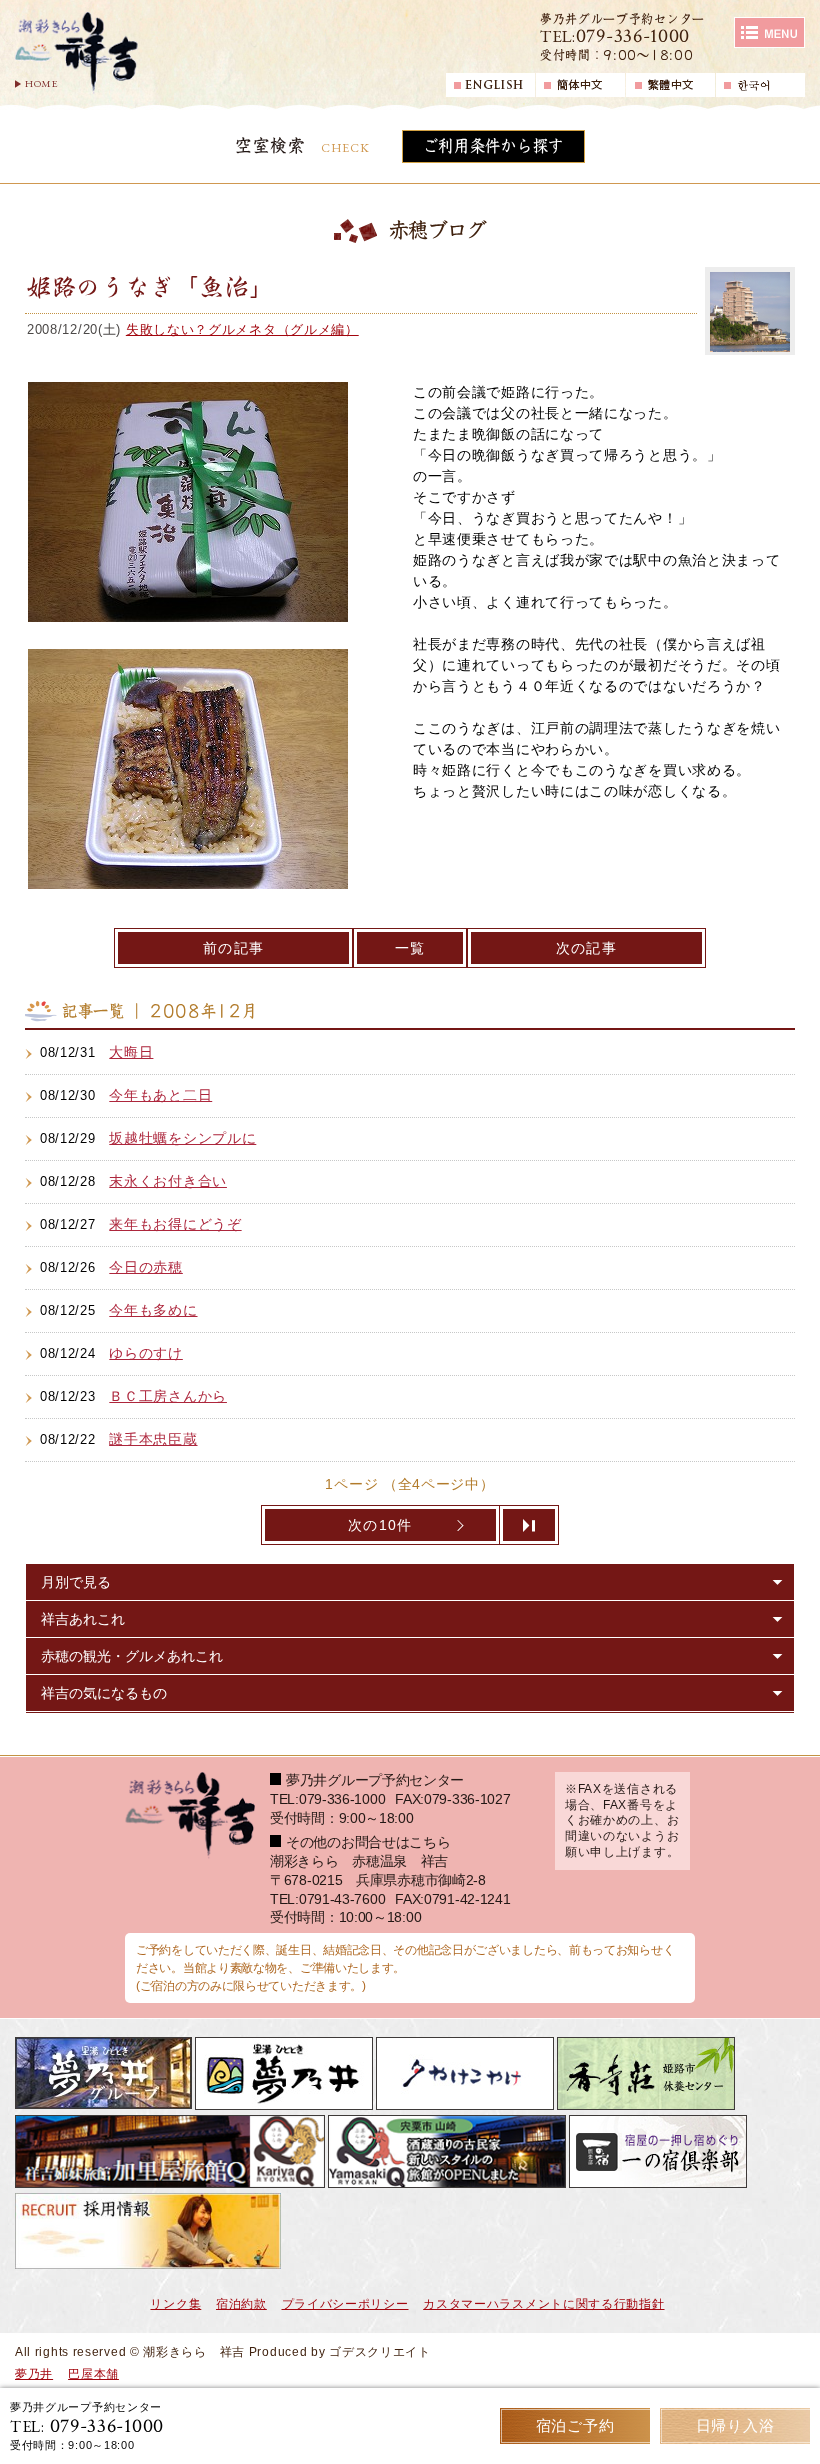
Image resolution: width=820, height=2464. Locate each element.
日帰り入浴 (735, 2425)
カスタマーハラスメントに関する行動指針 (543, 2304)
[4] (530, 1525)
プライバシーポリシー (345, 2304)
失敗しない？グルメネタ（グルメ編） (242, 329)
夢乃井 (34, 2374)
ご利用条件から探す (493, 146)
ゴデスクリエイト (380, 2352)
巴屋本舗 (93, 2374)
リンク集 (175, 2304)
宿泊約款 (241, 2304)
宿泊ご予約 (575, 2425)
